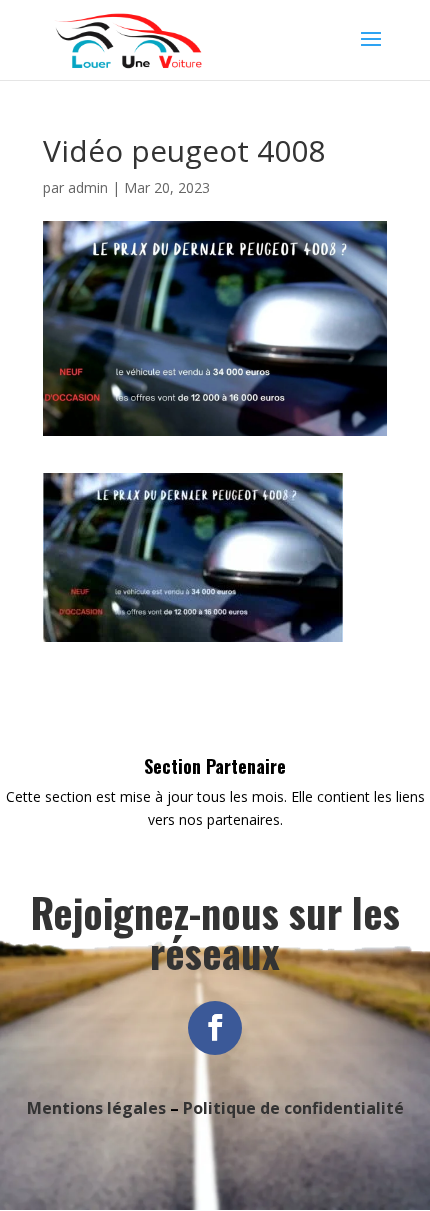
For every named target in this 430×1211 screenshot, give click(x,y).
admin (88, 187)
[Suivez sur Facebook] (215, 1028)
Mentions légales (96, 1108)
